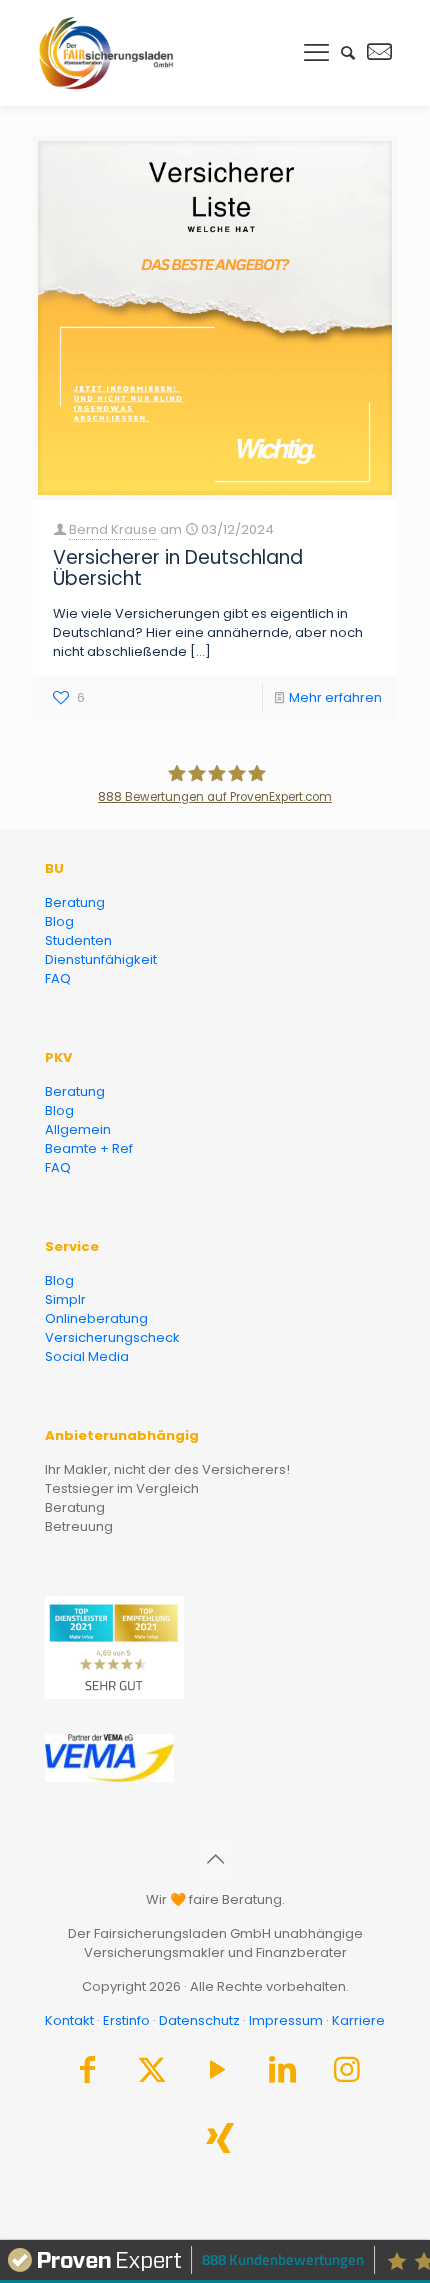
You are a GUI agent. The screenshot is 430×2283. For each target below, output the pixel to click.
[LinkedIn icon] (282, 2074)
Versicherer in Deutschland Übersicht (178, 568)
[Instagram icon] (347, 2074)
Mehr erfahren (335, 697)
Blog (59, 921)
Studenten (78, 940)
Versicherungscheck (112, 1337)
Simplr (65, 1299)
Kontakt (69, 2020)
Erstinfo (126, 2020)
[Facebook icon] (87, 2074)
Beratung (75, 902)
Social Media (87, 1356)
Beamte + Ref (89, 1148)
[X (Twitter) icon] (152, 2074)
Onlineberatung (96, 1318)
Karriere (358, 2020)
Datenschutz (199, 2020)
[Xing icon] (220, 2143)
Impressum (286, 2020)
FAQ (58, 978)
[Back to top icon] (215, 1859)
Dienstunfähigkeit (101, 959)
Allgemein (78, 1129)
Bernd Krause (113, 529)
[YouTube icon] (217, 2074)
